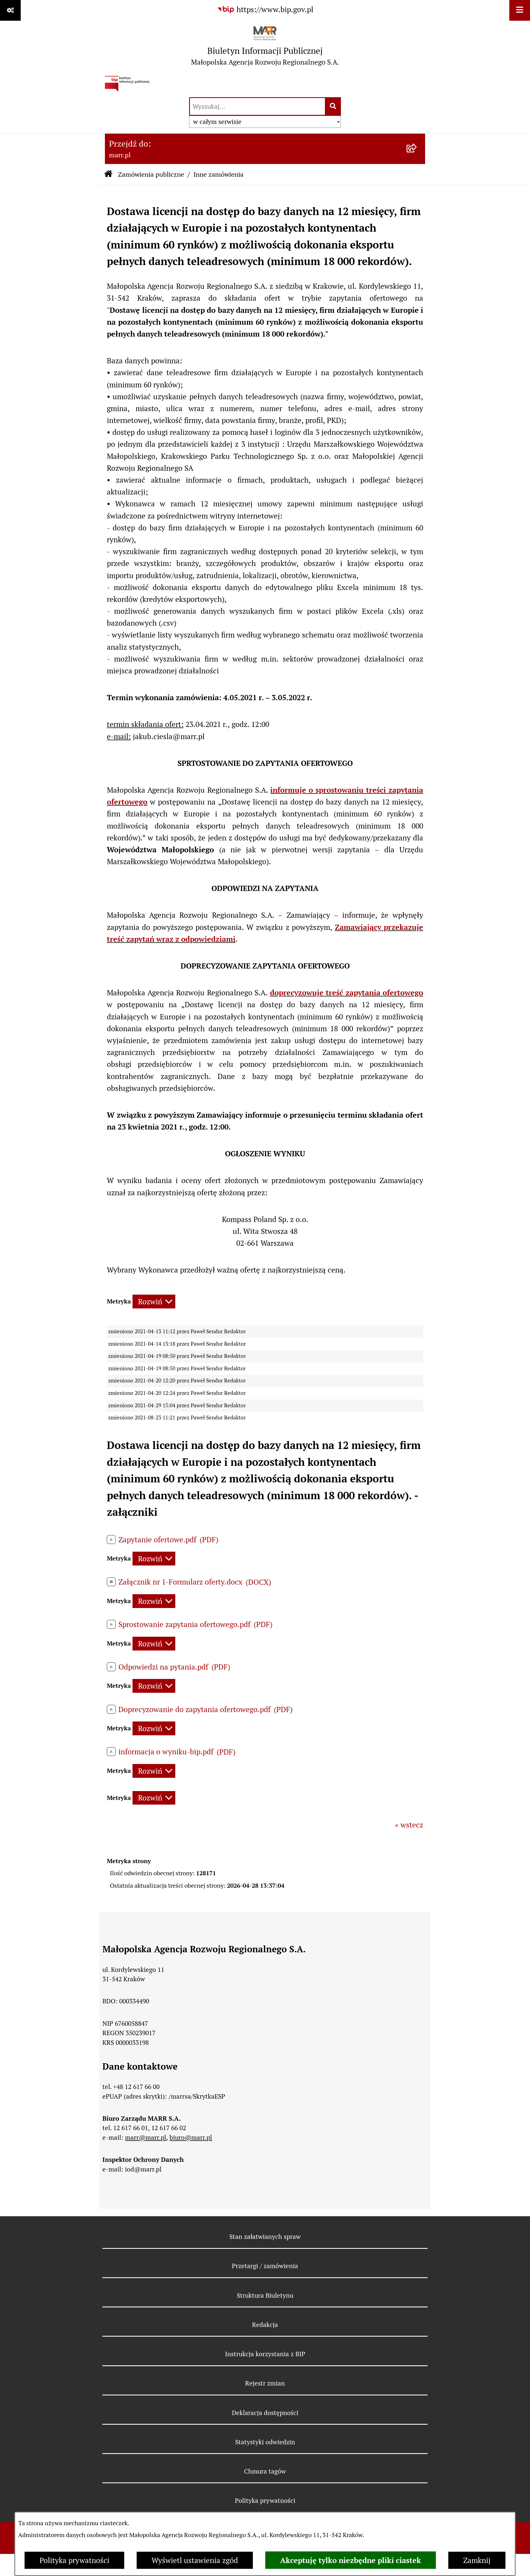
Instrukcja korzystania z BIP (265, 2354)
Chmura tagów (265, 2471)
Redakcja (265, 2325)
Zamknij (477, 2560)
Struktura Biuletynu (265, 2295)
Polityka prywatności (74, 2560)
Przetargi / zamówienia (265, 2266)
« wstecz (409, 1825)
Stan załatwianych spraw (265, 2237)
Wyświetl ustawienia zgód (195, 2560)
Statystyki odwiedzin (265, 2442)
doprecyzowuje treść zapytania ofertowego (347, 993)
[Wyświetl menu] (520, 10)
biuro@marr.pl (191, 2138)
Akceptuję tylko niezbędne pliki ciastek (351, 2560)
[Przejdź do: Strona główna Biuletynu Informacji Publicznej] (108, 175)
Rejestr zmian (265, 2383)
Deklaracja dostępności (265, 2413)
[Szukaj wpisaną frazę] (333, 107)
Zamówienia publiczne (151, 174)
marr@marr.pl (146, 2138)
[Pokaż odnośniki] (10, 10)
